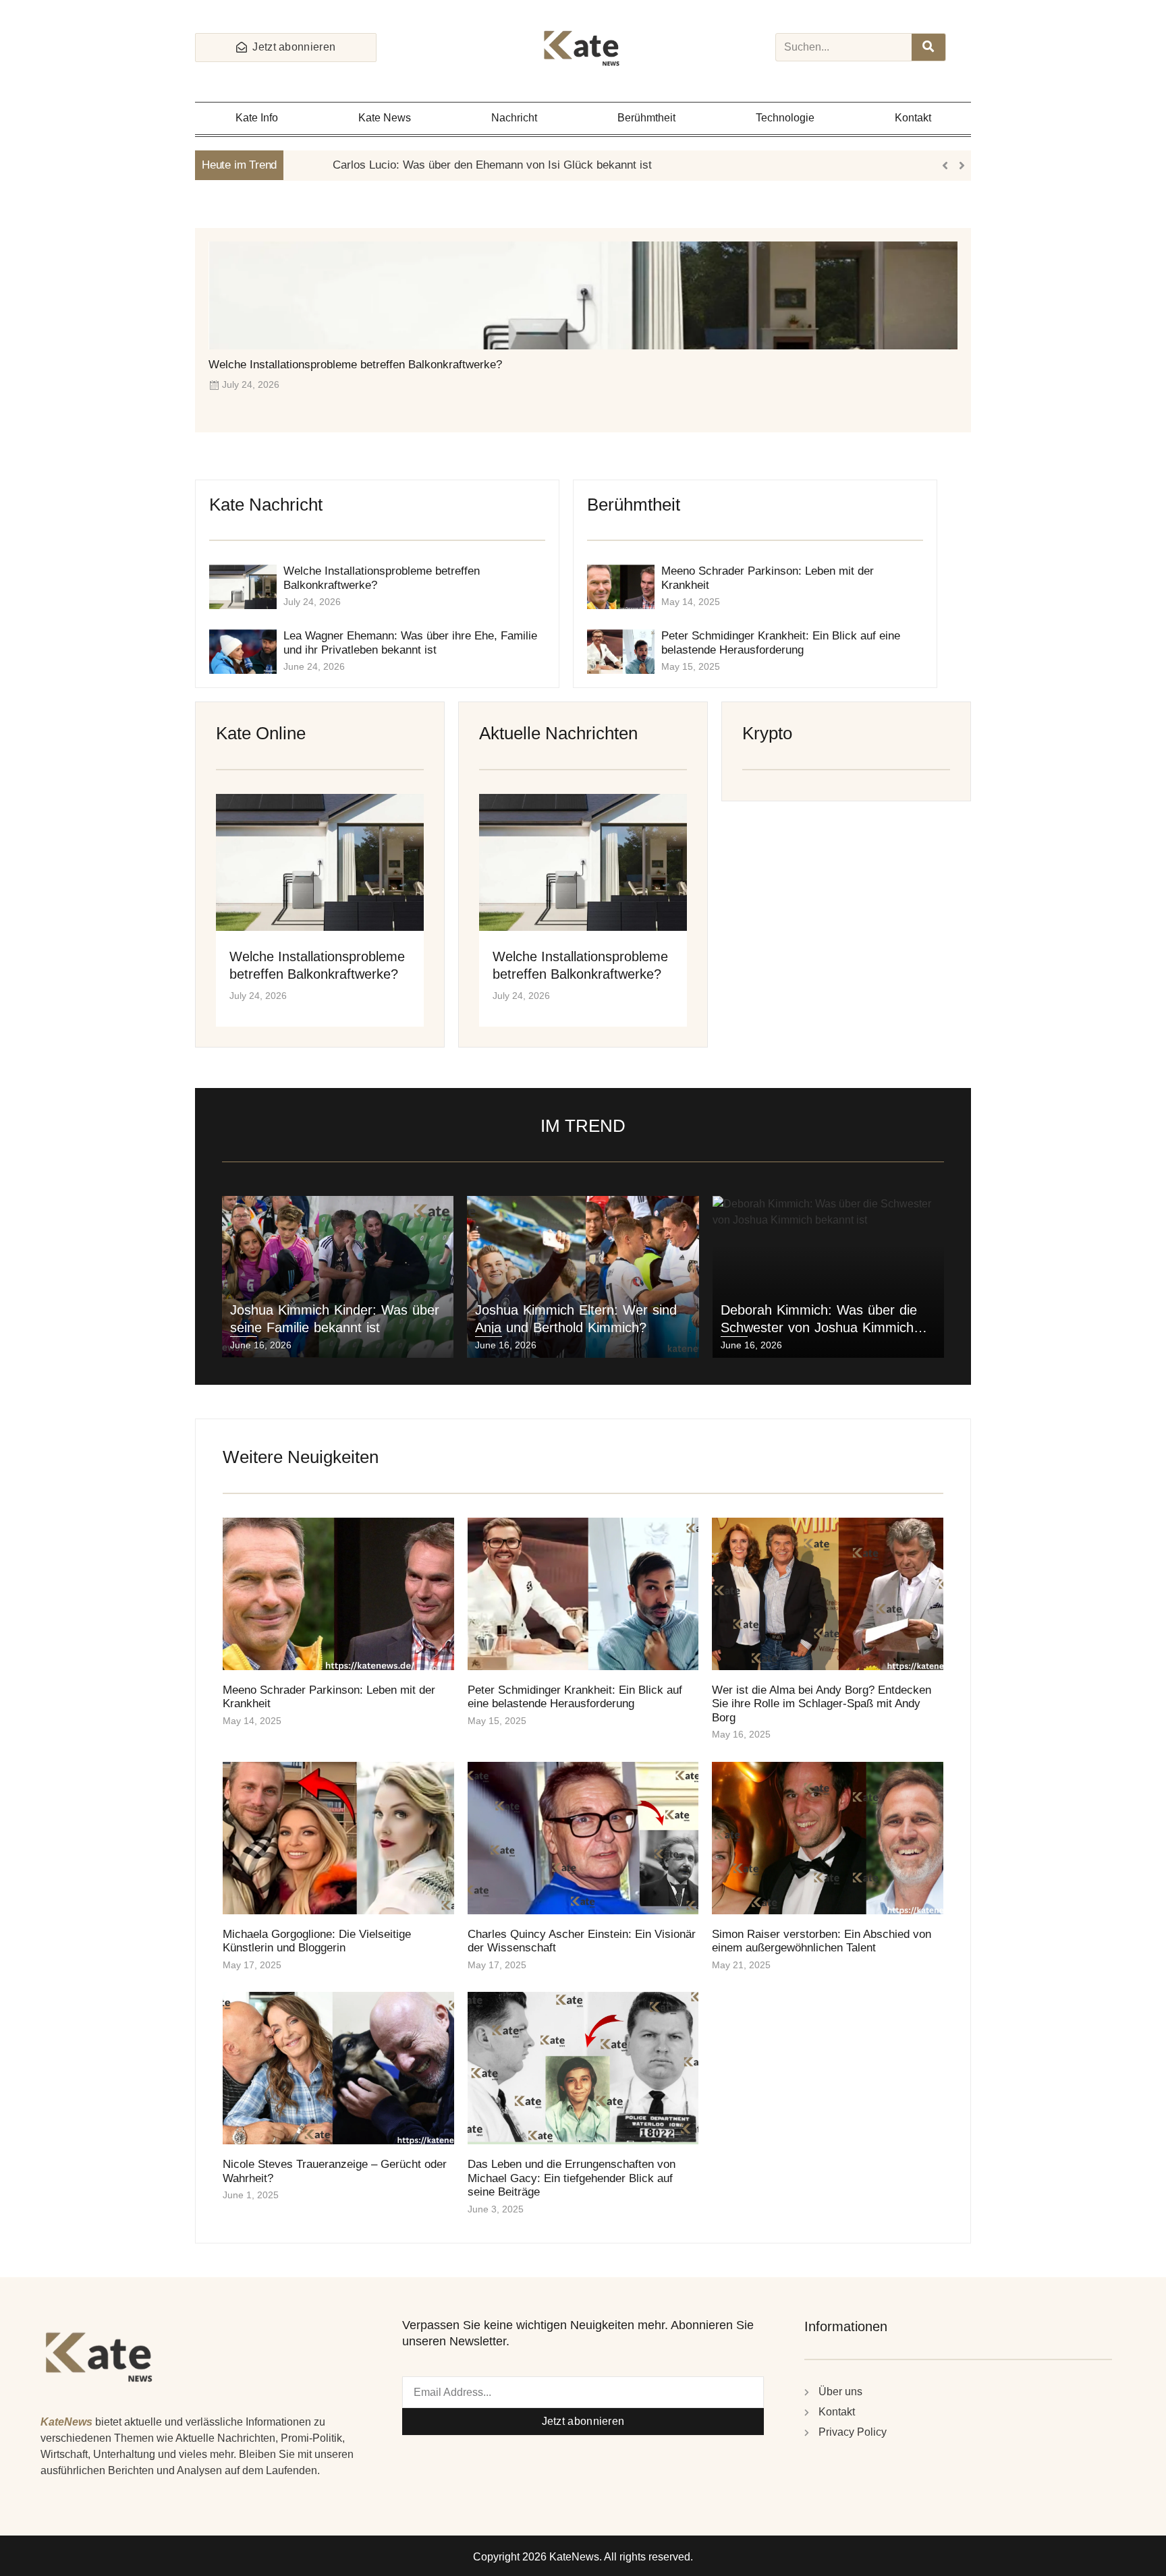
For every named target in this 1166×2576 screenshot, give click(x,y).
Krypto (767, 733)
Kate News (385, 118)
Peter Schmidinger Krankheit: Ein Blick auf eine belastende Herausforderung (781, 642)
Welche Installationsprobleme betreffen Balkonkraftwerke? (355, 365)
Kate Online (261, 733)
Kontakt (913, 118)
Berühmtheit (646, 118)
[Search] (928, 47)
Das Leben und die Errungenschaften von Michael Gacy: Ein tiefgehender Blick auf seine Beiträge (572, 2178)
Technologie (785, 118)
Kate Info (257, 118)
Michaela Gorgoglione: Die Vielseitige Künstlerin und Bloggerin (317, 1941)
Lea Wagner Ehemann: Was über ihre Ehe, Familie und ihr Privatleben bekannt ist (410, 642)
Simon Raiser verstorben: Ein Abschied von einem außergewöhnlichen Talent (822, 1941)
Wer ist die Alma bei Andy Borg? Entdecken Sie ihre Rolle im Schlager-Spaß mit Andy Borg (822, 1704)
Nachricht (514, 118)
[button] (962, 165)
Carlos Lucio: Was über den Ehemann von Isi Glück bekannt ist (451, 165)
